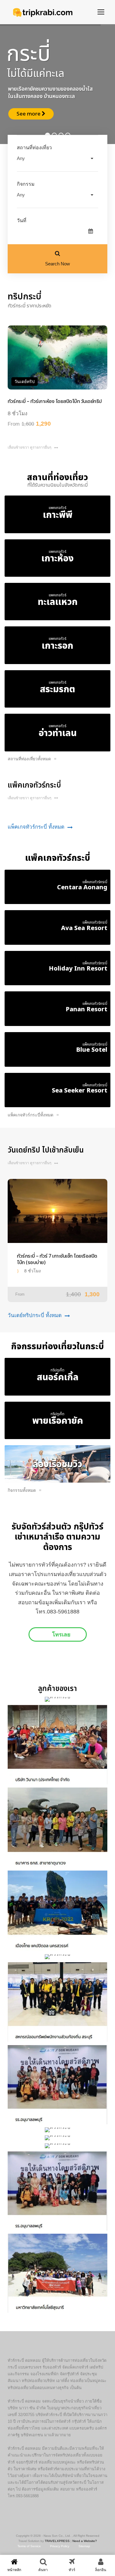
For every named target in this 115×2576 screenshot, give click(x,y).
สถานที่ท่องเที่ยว (34, 148)
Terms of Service (29, 2546)
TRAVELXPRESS (57, 2541)
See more (29, 114)
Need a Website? (85, 2541)
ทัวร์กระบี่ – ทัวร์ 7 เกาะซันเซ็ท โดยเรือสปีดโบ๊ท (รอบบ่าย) (57, 1260)
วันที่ (22, 220)
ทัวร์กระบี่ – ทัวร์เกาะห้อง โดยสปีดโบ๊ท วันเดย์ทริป (55, 401)
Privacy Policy (60, 2546)
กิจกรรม (26, 184)
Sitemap (84, 2546)
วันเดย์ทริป (25, 382)
